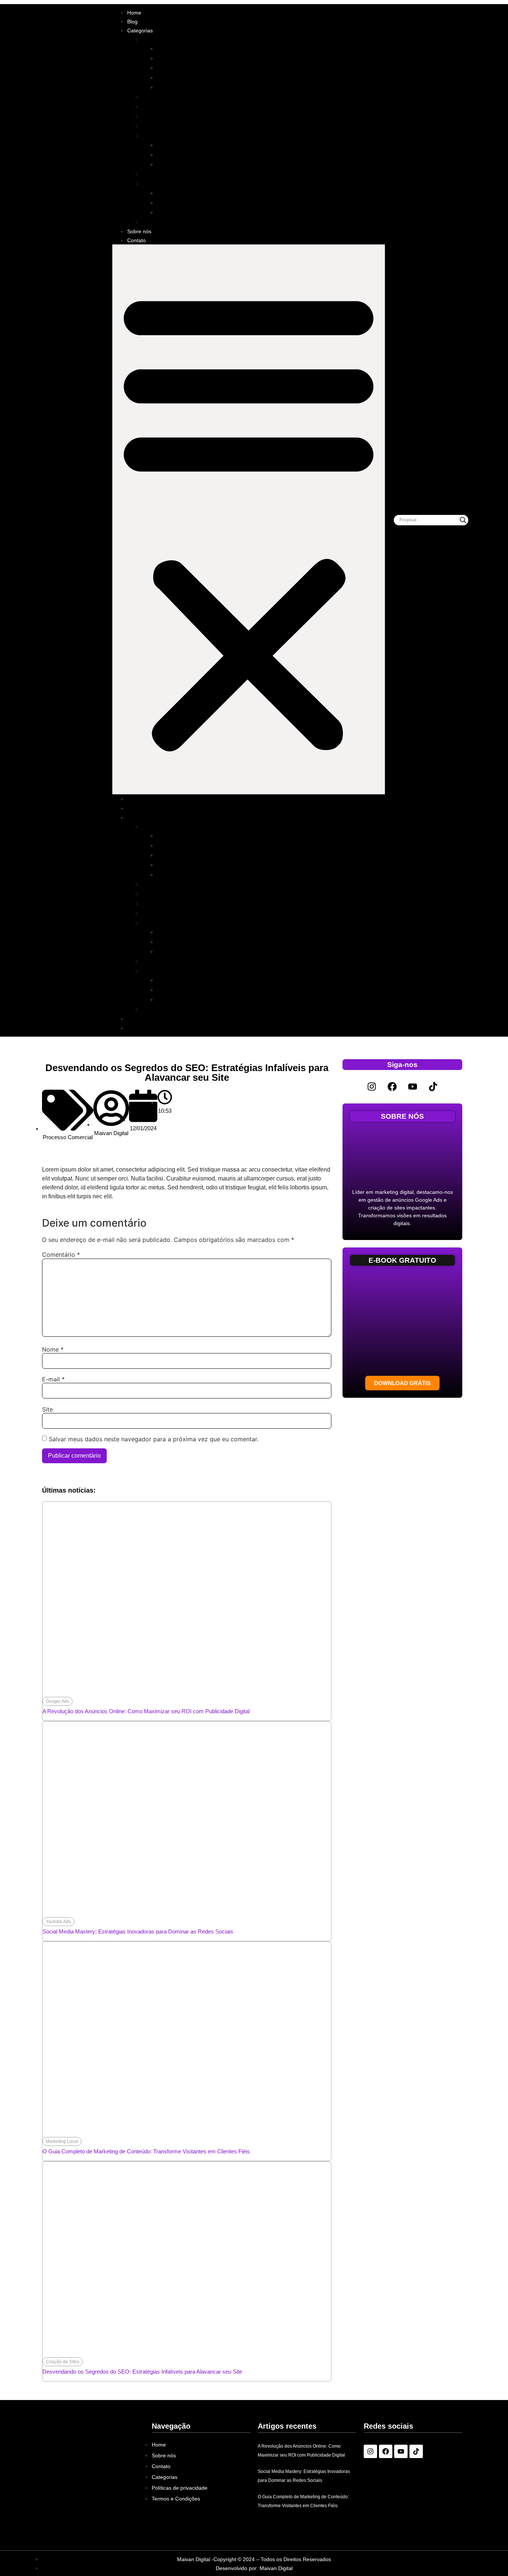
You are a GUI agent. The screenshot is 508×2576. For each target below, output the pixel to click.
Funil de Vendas (164, 136)
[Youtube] (413, 1087)
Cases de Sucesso (167, 107)
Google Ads (172, 49)
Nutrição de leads (180, 164)
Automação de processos (190, 193)
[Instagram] (372, 1087)
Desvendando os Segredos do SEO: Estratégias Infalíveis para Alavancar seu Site (142, 2372)
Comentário (61, 1255)
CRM (164, 203)
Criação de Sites (164, 116)
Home (134, 13)
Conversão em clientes (187, 155)
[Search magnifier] (463, 520)
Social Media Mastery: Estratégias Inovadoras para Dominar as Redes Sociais (138, 1931)
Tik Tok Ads (172, 87)
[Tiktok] (433, 1087)
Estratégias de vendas (186, 212)
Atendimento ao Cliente (173, 97)
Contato (136, 240)
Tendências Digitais (168, 222)
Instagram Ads (176, 78)
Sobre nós (139, 231)
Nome (53, 1349)
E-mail (53, 1379)
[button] (249, 519)
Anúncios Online (164, 39)
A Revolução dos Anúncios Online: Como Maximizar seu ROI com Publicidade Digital (146, 1711)
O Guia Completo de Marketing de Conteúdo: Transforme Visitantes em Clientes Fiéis (146, 2151)
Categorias (140, 31)
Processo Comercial (169, 184)
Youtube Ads (174, 58)
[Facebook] (392, 1087)
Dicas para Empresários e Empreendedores (200, 126)
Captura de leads (180, 145)
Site (47, 1409)
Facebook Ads (176, 68)
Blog (132, 22)
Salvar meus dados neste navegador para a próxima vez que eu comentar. (154, 1439)
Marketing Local (163, 174)
